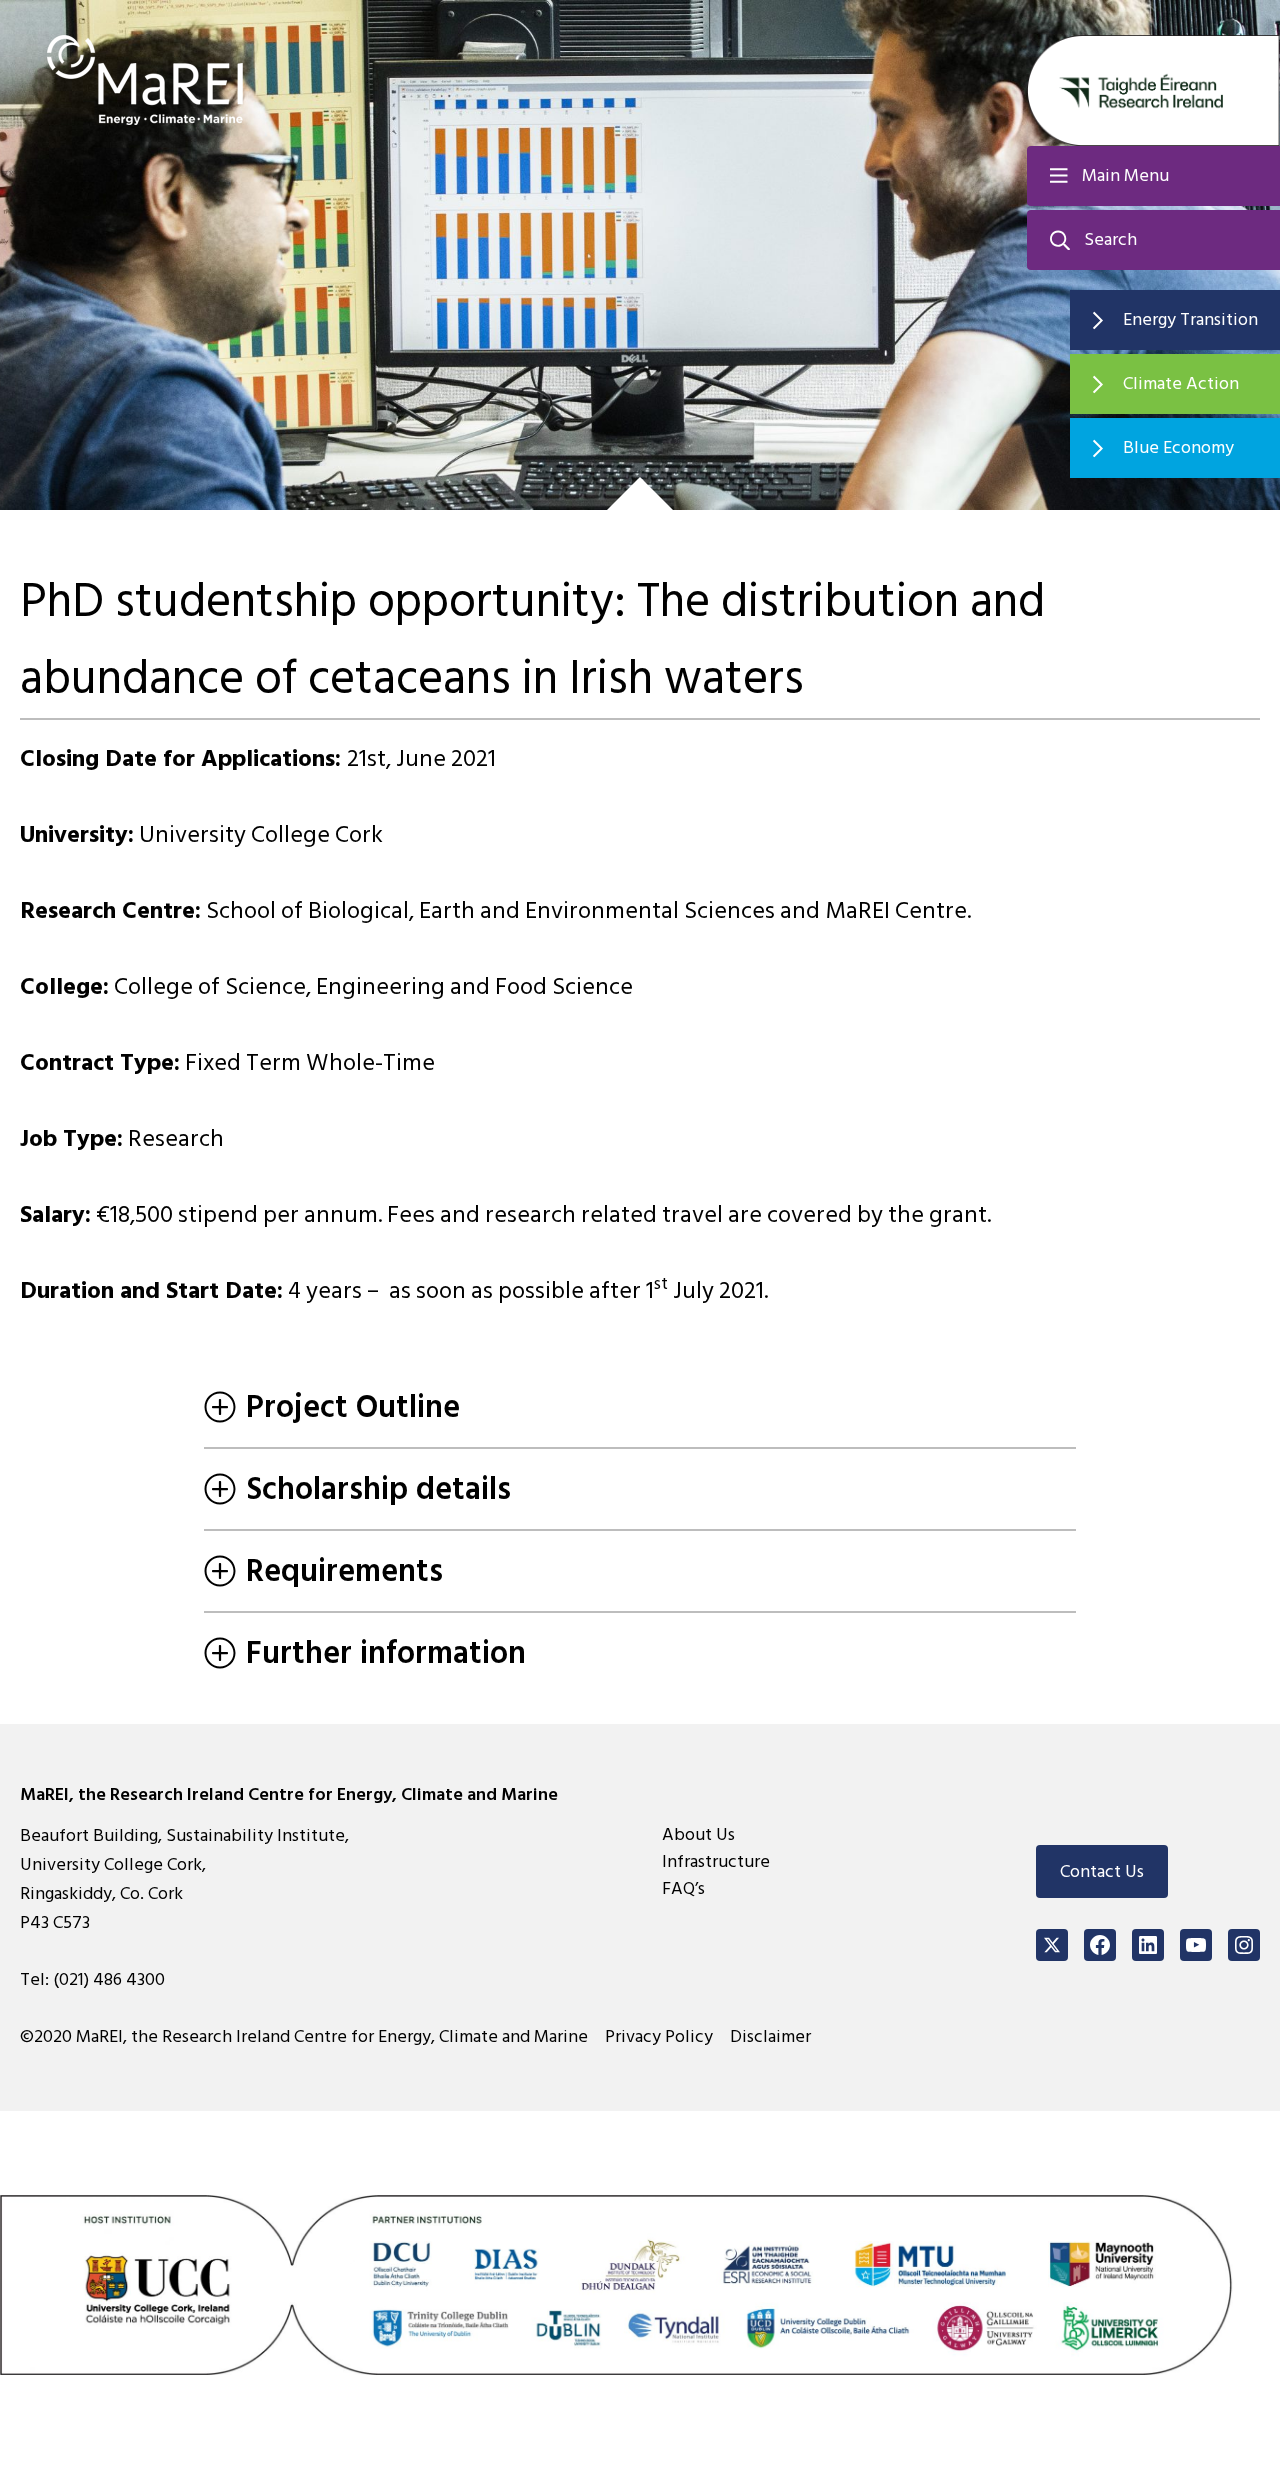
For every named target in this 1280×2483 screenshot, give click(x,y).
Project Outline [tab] (353, 1407)
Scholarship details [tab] (378, 1489)
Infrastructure (716, 1861)
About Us (698, 1834)
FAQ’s (683, 1888)
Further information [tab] (386, 1653)
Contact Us (1102, 1871)
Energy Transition (1190, 319)
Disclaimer (770, 2036)
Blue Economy (1178, 447)
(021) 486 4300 (109, 1979)
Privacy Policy (659, 2036)
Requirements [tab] (344, 1571)
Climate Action (1181, 383)
